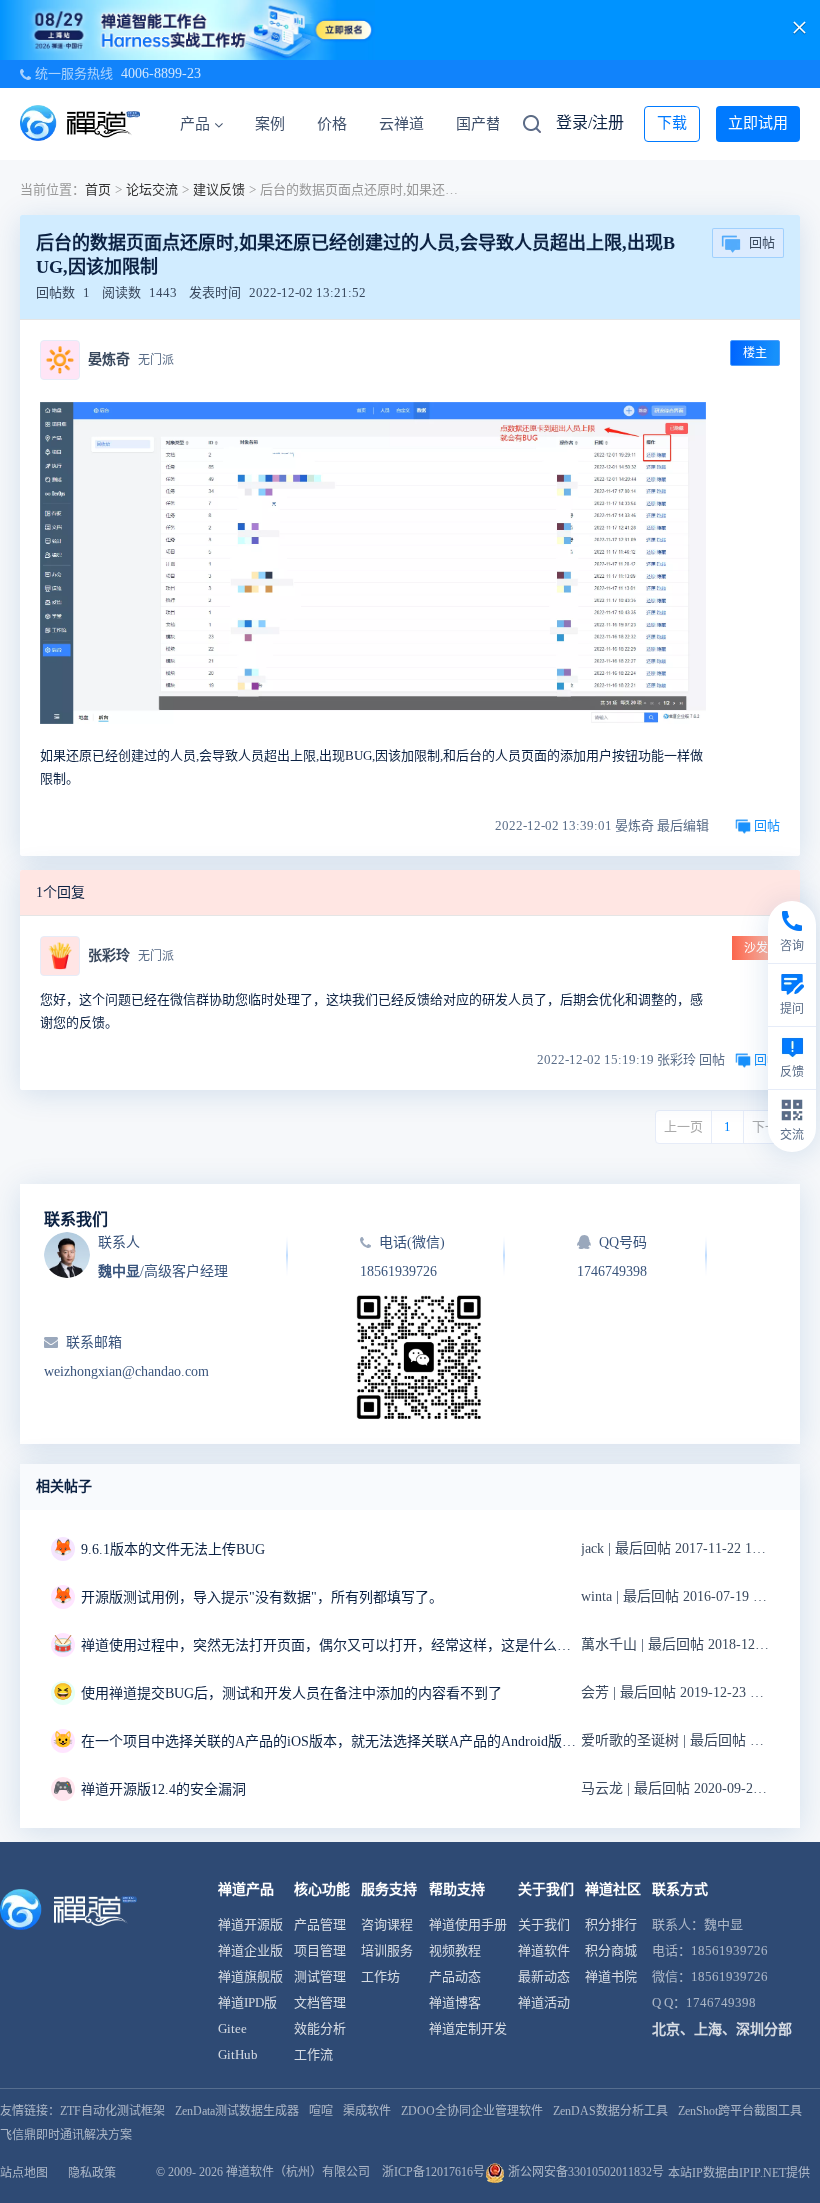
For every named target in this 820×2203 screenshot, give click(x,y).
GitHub (238, 2054)
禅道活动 (544, 2002)
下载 (672, 123)
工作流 (313, 2054)
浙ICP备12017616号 (433, 2172)
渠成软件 (367, 2111)
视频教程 (455, 1950)
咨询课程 (387, 1924)
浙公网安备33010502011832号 (584, 2172)
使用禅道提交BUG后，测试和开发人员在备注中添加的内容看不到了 (291, 1693)
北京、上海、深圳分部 (722, 2029)
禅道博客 (455, 2002)
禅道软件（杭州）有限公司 (298, 2172)
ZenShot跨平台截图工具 (740, 2111)
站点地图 (24, 2173)
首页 (98, 189)
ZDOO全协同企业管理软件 (472, 2111)
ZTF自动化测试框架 (112, 2111)
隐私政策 (92, 2173)
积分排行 (611, 1924)
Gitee (232, 2028)
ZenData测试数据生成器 (237, 2111)
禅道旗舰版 (250, 1976)
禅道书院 (611, 1976)
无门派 (156, 360)
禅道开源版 (250, 1924)
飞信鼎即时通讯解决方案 (66, 2135)
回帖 (762, 242)
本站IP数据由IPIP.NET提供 (739, 2173)
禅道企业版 (250, 1950)
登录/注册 (590, 122)
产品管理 (320, 1924)
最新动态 (544, 1976)
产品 (195, 124)
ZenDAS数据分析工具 (610, 2111)
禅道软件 (544, 1950)
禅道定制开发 (468, 2028)
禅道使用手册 (468, 1924)
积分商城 (611, 1950)
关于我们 (544, 1924)
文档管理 (320, 2002)
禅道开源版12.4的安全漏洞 (163, 1789)
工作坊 (380, 1976)
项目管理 (320, 1950)
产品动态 (455, 1976)
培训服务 (387, 1950)
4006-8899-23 (161, 73)
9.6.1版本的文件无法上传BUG (173, 1549)
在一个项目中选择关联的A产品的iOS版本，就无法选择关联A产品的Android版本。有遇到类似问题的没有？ (331, 1741)
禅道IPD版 (247, 2002)
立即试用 (758, 123)
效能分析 (320, 2028)
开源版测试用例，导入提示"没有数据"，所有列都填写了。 (262, 1597)
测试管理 (320, 1976)
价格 (332, 124)
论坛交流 (152, 189)
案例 (270, 124)
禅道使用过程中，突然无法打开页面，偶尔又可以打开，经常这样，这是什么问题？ (331, 1645)
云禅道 (401, 124)
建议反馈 (219, 189)
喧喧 (321, 2111)
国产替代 (486, 124)
